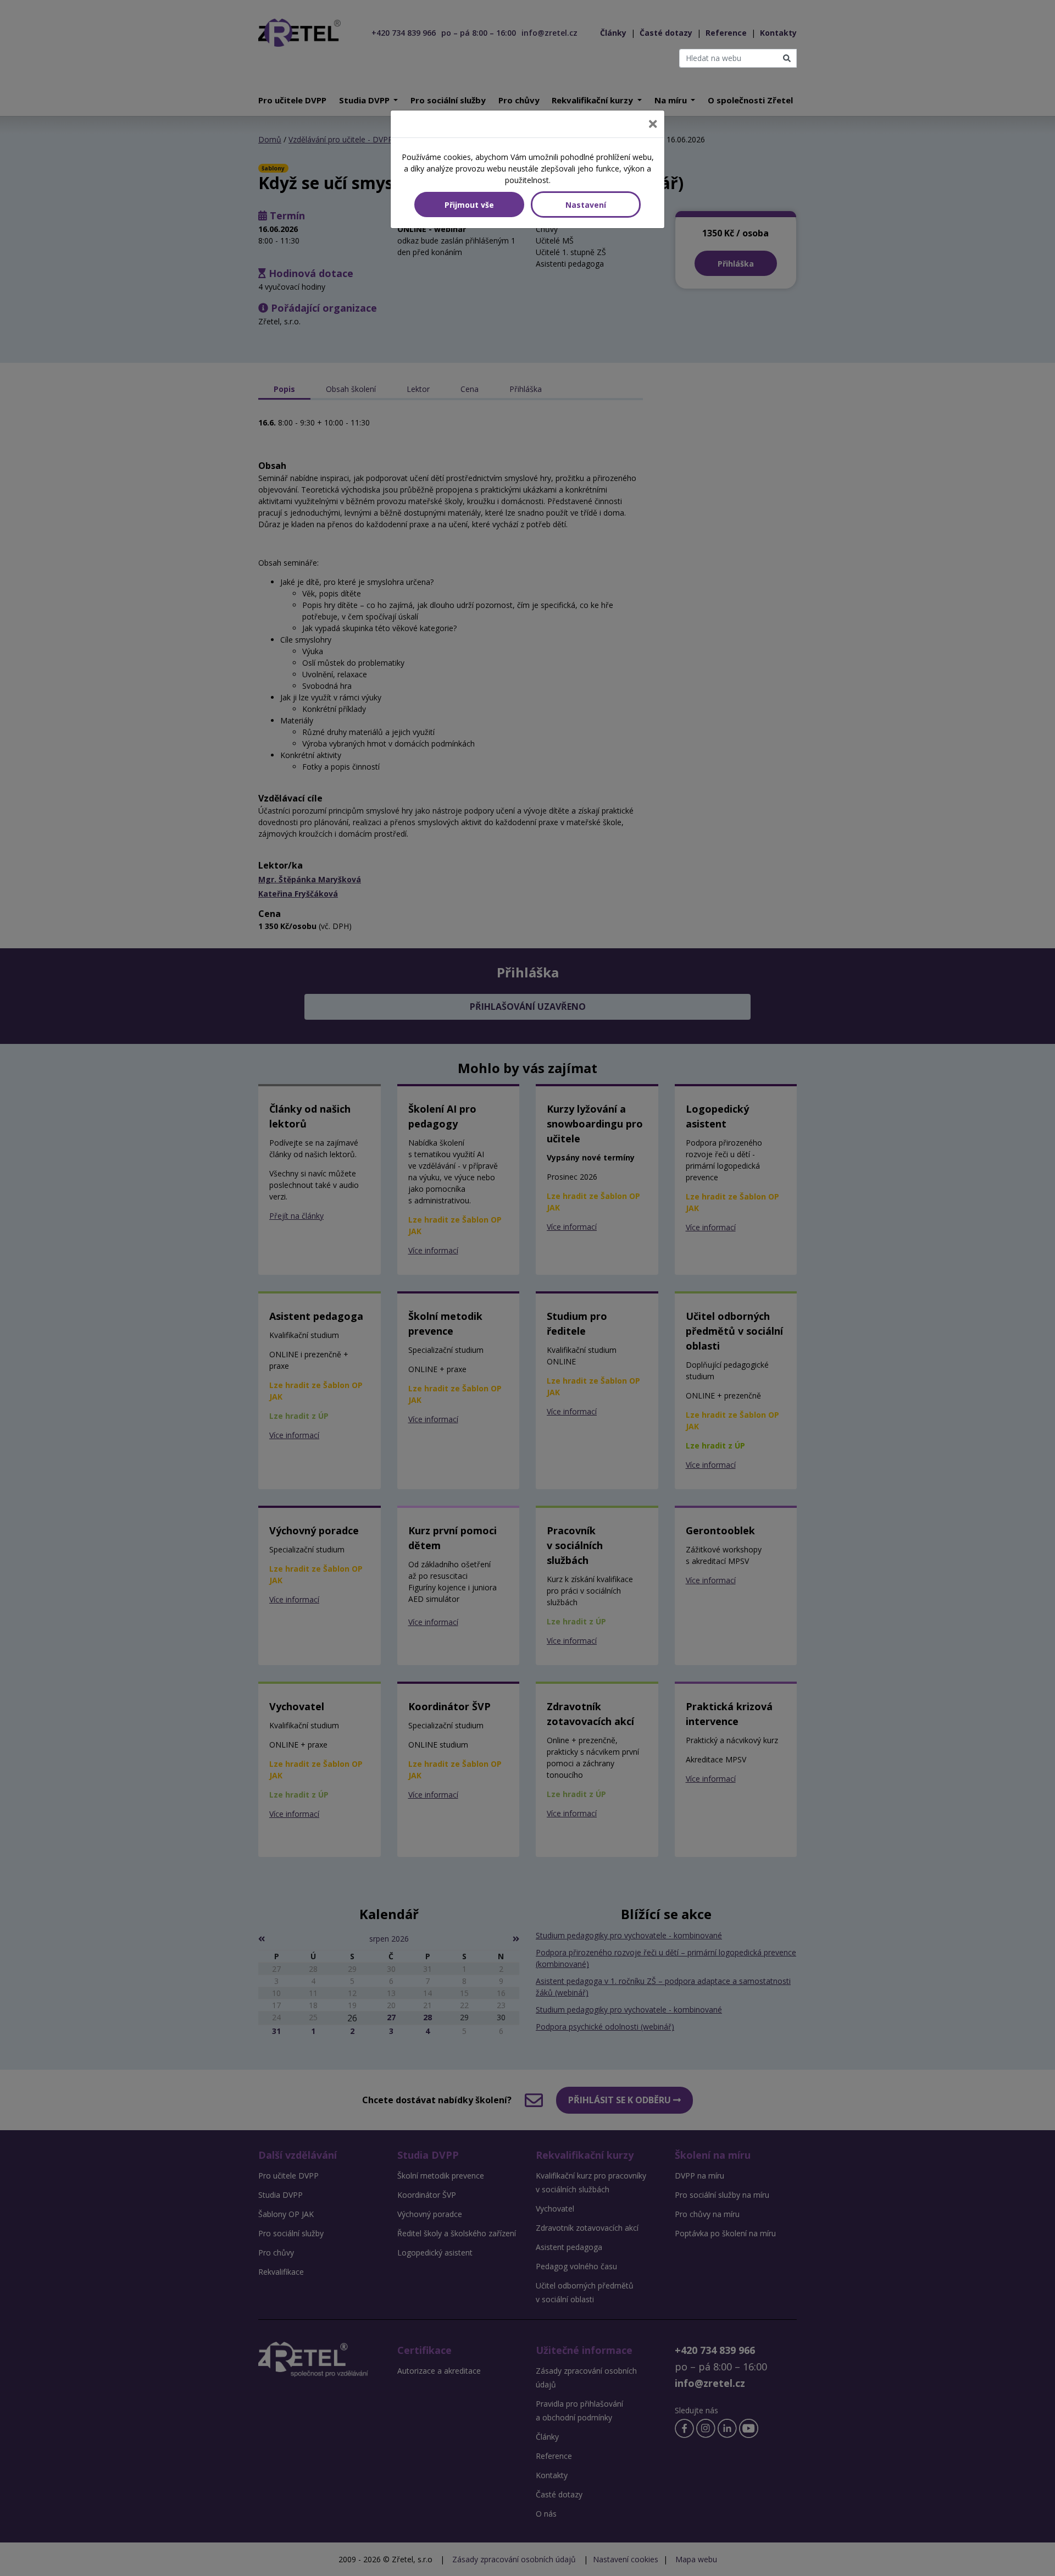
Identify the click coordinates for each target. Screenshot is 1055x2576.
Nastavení (586, 205)
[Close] (653, 124)
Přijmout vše (469, 205)
